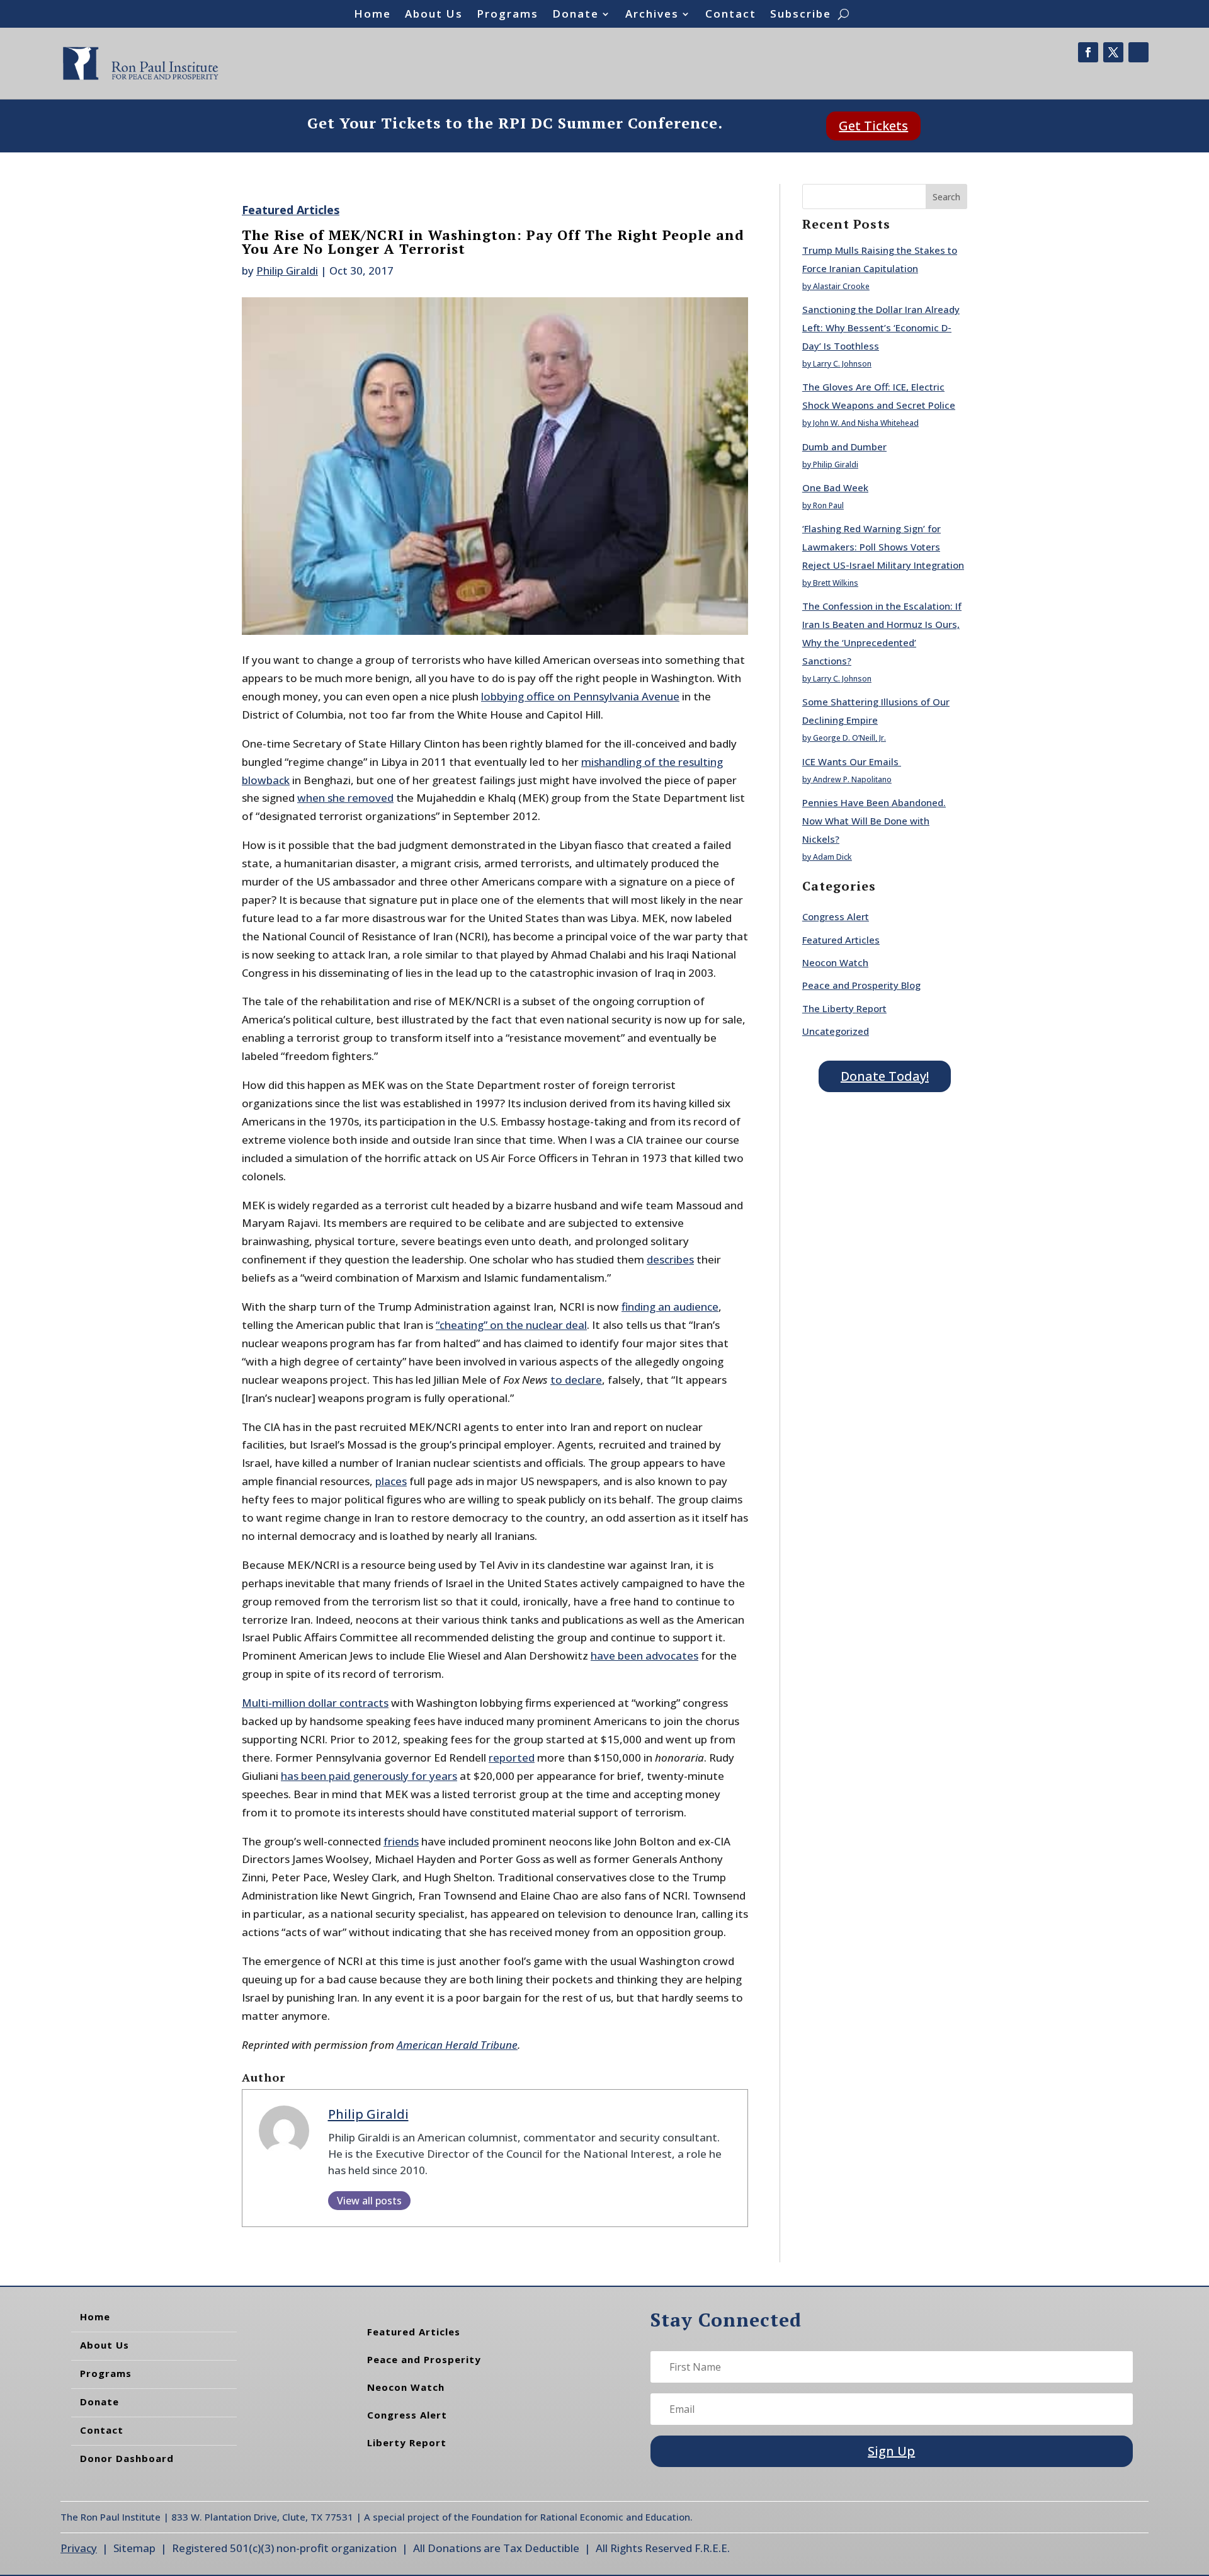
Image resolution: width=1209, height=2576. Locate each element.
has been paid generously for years (369, 1776)
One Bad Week (835, 487)
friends (401, 1841)
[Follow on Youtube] (1138, 52)
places (391, 1481)
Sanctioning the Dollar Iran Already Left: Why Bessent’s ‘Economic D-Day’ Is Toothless (881, 328)
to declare (576, 1380)
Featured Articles (291, 210)
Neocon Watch (835, 962)
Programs (508, 15)
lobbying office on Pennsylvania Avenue (580, 696)
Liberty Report (407, 2442)
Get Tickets (873, 126)
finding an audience (670, 1307)
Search (946, 197)
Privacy (79, 2548)
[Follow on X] (1113, 52)
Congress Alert (836, 916)
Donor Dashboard (127, 2458)
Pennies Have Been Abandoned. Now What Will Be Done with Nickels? (874, 821)
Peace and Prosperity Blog (861, 985)
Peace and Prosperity (424, 2359)
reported (512, 1758)
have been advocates (644, 1656)
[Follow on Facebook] (1088, 52)
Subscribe (801, 15)
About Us (434, 15)
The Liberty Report (844, 1008)
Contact (731, 15)
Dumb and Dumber (844, 447)
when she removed (345, 798)
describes (670, 1259)
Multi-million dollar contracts (315, 1703)
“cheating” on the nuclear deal (511, 1325)
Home (372, 15)
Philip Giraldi (287, 271)
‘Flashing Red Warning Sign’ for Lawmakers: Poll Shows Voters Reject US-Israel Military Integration (883, 547)
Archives (652, 15)
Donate (576, 15)
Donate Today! (885, 1076)
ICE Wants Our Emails (852, 761)
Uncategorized (836, 1031)
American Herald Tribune (457, 2045)
